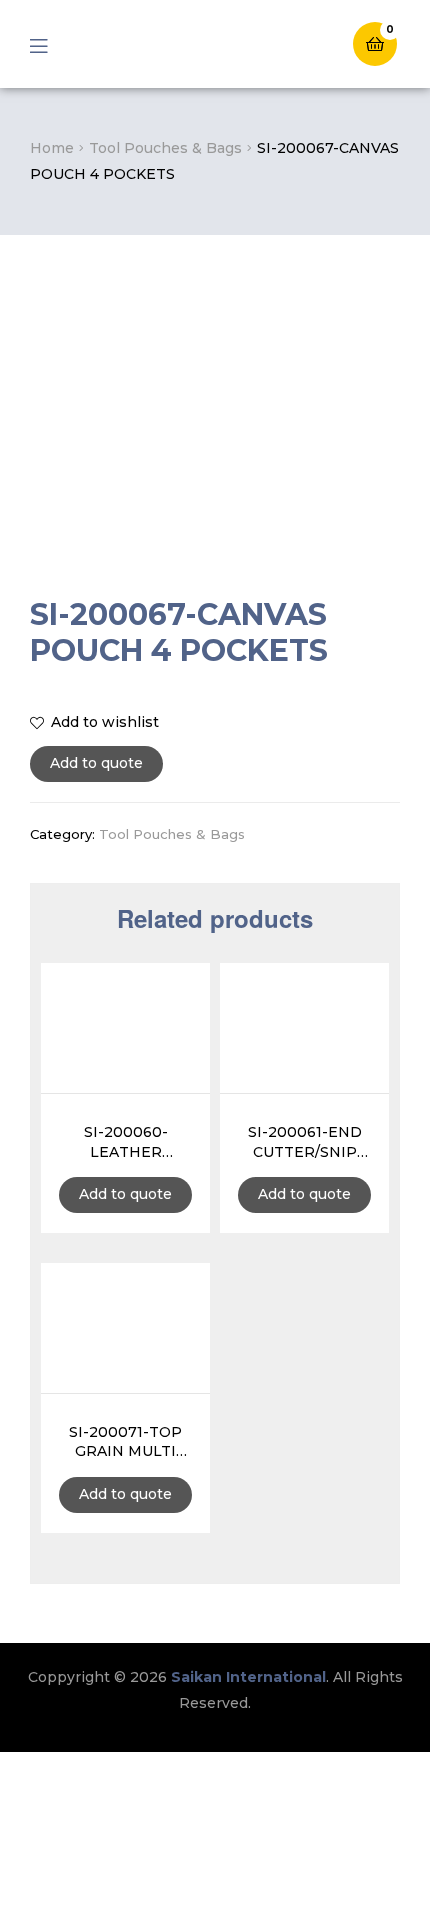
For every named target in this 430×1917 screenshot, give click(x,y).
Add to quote (96, 763)
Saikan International (248, 1677)
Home (52, 148)
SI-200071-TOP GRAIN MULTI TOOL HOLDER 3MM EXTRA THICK (125, 1443)
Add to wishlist (105, 722)
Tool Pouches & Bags (165, 148)
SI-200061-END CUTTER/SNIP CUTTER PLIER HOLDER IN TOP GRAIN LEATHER (304, 1143)
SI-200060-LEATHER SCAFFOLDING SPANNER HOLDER (126, 1143)
